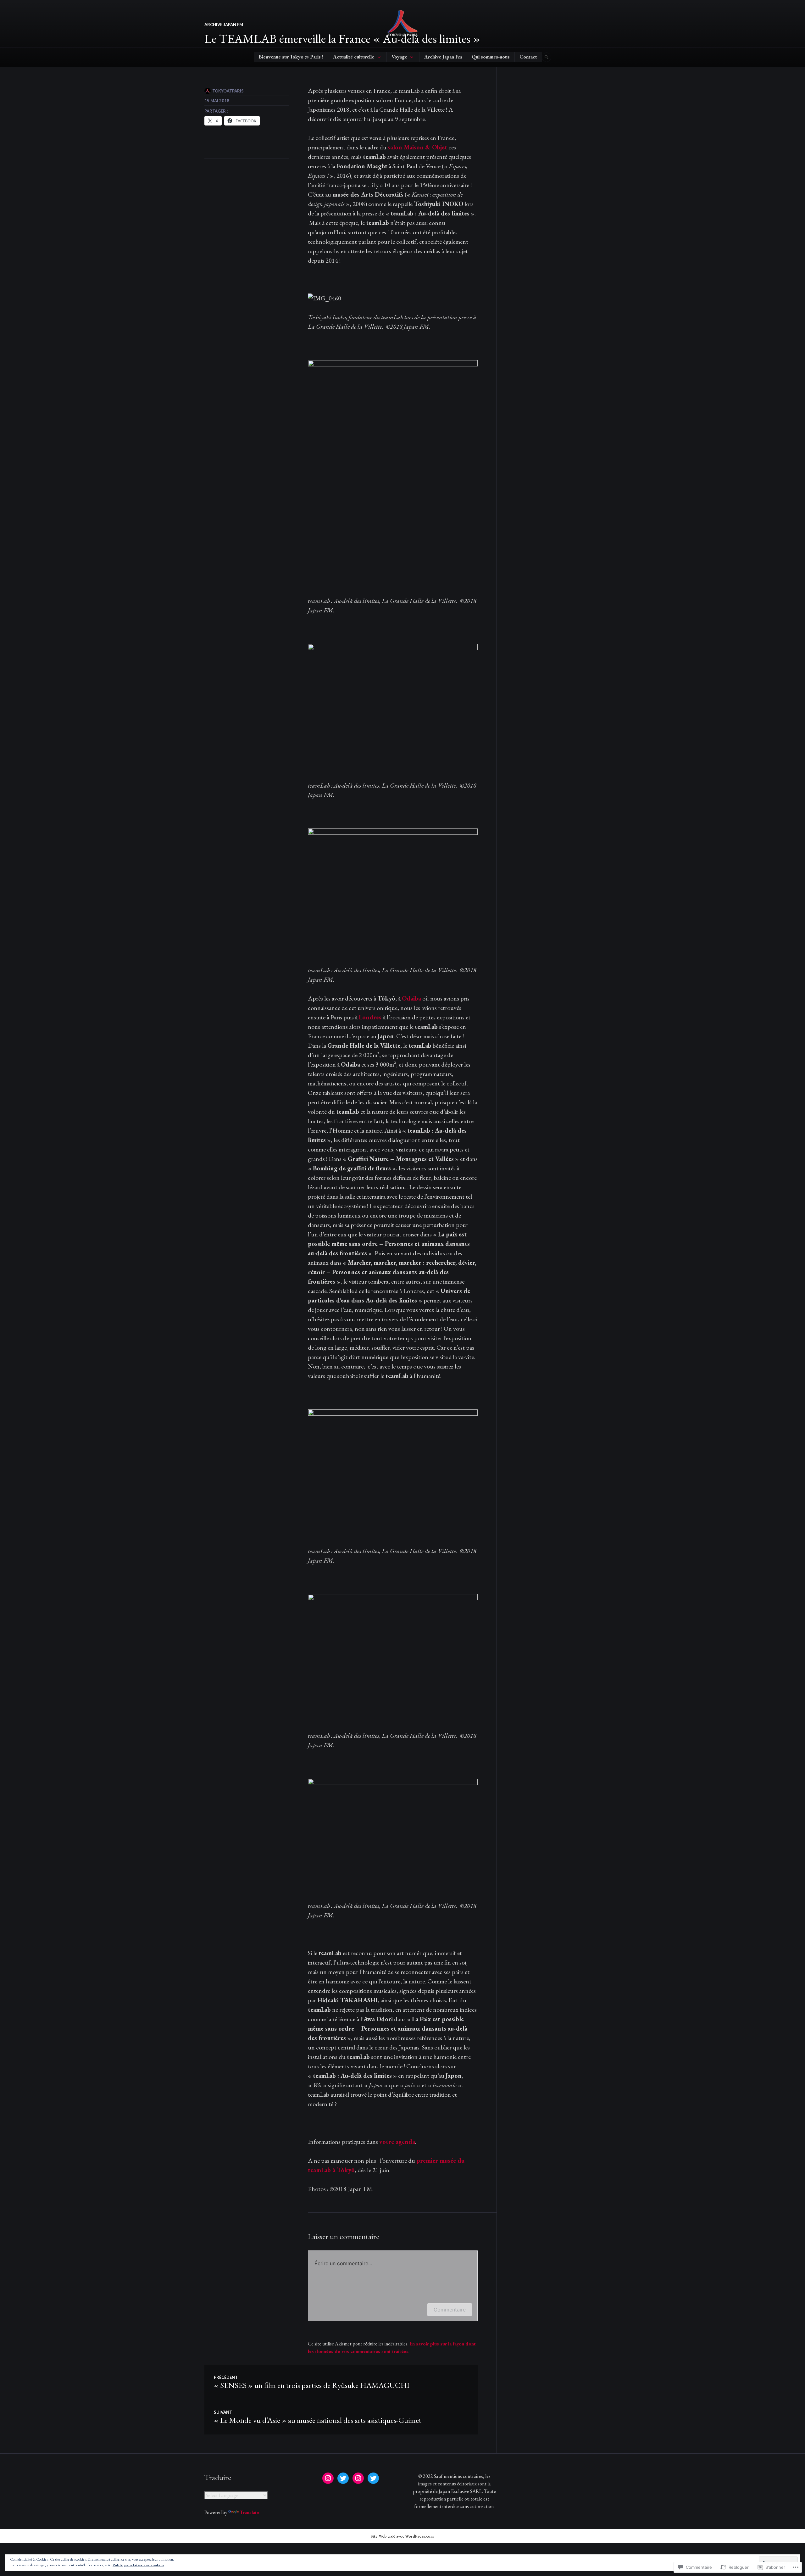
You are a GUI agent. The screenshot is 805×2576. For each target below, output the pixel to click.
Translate (250, 2512)
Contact (528, 57)
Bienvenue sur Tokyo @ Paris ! (291, 57)
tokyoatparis (228, 91)
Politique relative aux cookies (138, 2565)
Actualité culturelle (354, 57)
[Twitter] (343, 2478)
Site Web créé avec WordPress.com (402, 2536)
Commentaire (450, 2310)
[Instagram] (328, 2478)
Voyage (399, 57)
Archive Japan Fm (443, 57)
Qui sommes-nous (491, 57)
